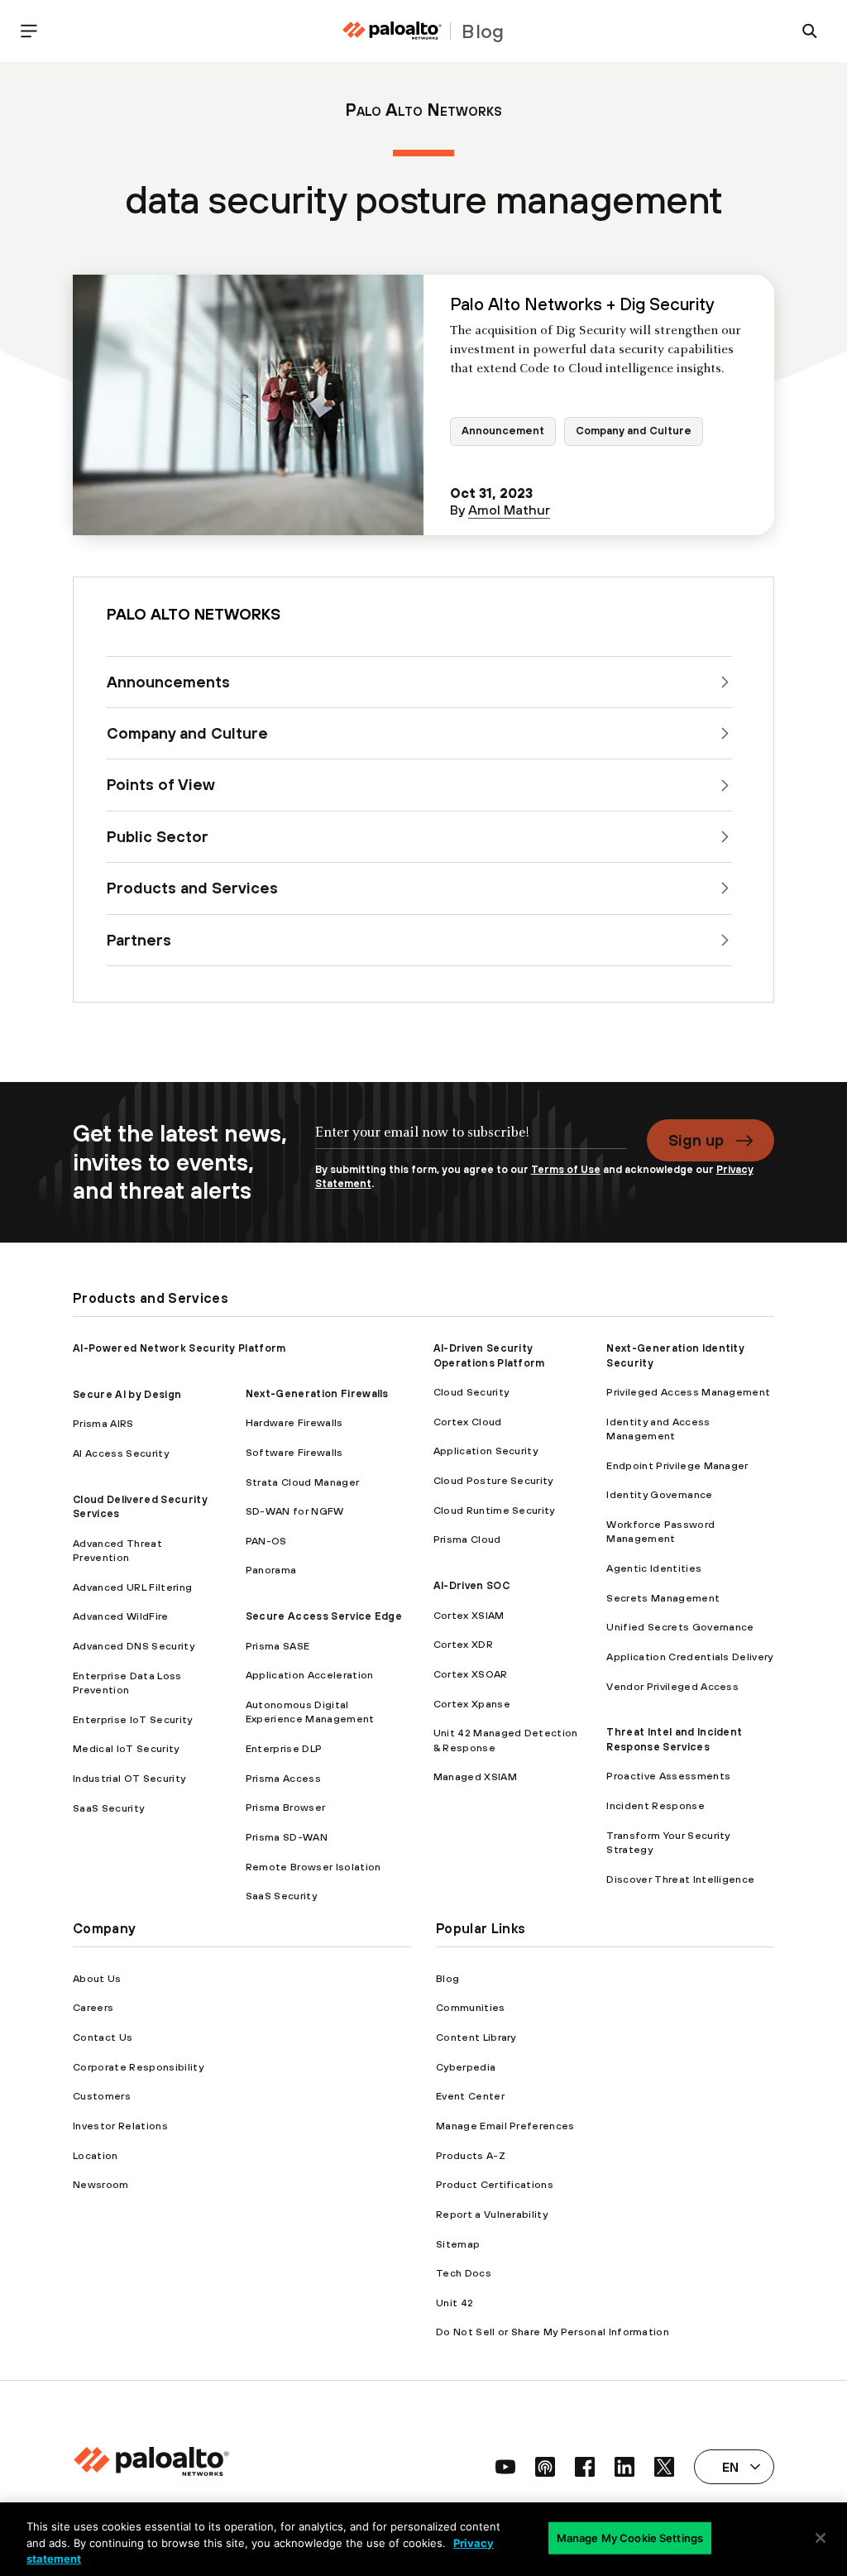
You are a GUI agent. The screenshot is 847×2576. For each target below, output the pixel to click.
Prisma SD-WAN (287, 1837)
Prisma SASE (278, 1646)
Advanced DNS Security (134, 1646)
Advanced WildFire (120, 1616)
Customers (102, 2096)
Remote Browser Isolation (313, 1867)
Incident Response (655, 1805)
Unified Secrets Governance (680, 1627)
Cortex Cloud (468, 1422)
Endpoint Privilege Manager (677, 1465)
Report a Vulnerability (492, 2214)
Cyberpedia (466, 2067)
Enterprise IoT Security (132, 1719)
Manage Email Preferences (505, 2126)
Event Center (470, 2096)
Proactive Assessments (668, 1776)
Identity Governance (659, 1494)
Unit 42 (455, 2303)
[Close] (821, 2538)
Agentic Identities (654, 1568)
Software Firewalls (294, 1452)
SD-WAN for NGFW (295, 1511)
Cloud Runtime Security (494, 1510)
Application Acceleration (310, 1675)
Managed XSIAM (475, 1776)
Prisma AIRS (103, 1423)
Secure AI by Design (127, 1394)
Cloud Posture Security (493, 1480)
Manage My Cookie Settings (630, 2537)
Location (96, 2155)
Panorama (271, 1570)
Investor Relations (120, 2126)
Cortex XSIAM (469, 1615)
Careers (93, 2007)
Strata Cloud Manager (302, 1482)
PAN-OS (266, 1541)
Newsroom (101, 2184)
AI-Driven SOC (471, 1585)
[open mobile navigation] (29, 31)
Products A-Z (471, 2155)
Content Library (476, 2037)
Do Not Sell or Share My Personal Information (553, 2332)
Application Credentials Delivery (689, 1657)
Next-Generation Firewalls (317, 1393)
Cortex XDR (463, 1644)
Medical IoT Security (126, 1748)
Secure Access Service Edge (324, 1616)
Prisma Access (283, 1778)
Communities (471, 2007)
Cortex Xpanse (472, 1704)
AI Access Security (121, 1453)
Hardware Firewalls (294, 1422)
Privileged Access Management (688, 1392)
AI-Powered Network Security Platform (179, 1348)
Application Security (486, 1451)
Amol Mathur (509, 510)
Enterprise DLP (284, 1748)
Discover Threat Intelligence (680, 1879)
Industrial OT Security (129, 1778)
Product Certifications (495, 2184)
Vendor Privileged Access (672, 1686)
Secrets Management (663, 1598)
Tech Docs (464, 2273)
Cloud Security (471, 1392)
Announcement (503, 431)
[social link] (505, 2467)
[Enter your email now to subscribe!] (471, 1141)
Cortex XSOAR (471, 1674)
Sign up (696, 1140)
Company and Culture (634, 431)
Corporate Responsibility (138, 2067)
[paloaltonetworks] (392, 31)
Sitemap (458, 2244)
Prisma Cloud (467, 1539)
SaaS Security (108, 1808)
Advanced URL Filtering (132, 1587)
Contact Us (103, 2037)
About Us (97, 1978)
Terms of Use (566, 1169)
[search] (810, 31)
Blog (447, 1978)
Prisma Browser (285, 1807)
